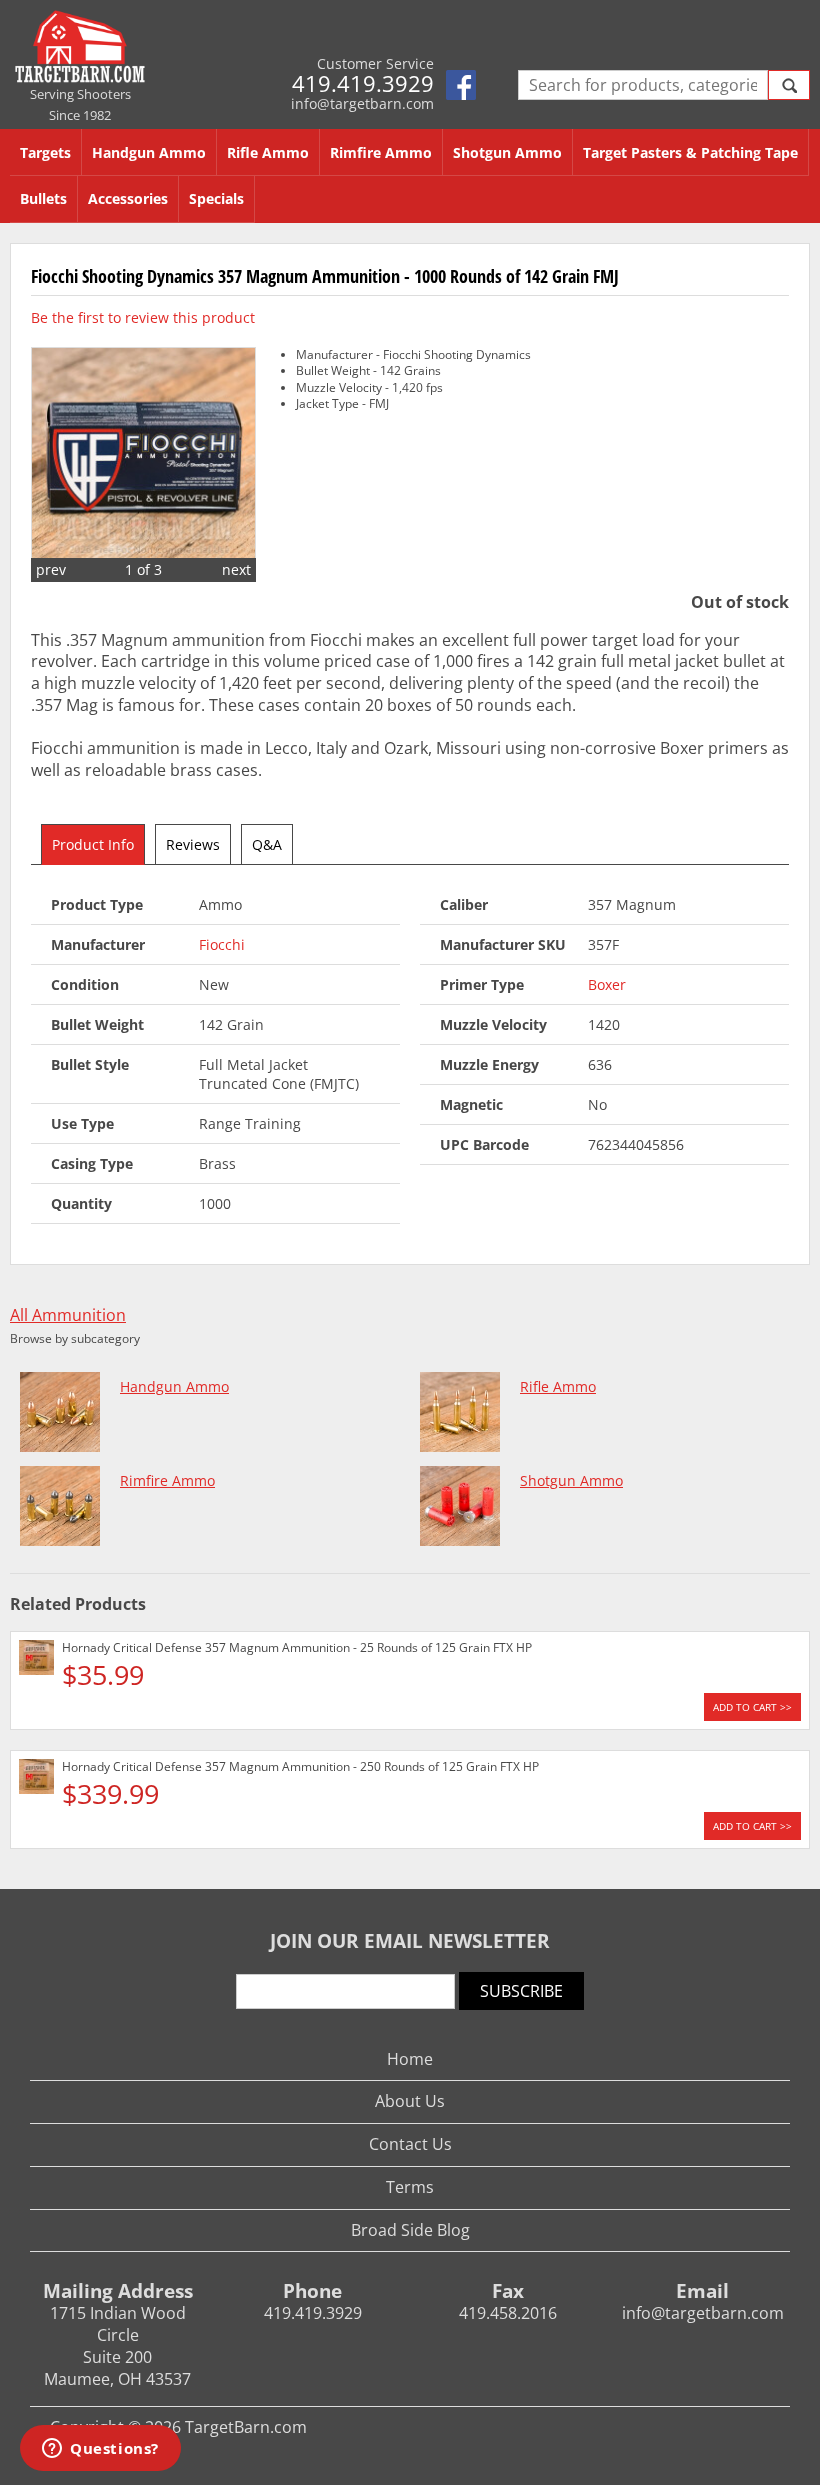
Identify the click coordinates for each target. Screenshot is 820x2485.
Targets (45, 152)
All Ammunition (68, 1315)
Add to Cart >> (752, 1707)
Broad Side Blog (410, 2230)
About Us (410, 2101)
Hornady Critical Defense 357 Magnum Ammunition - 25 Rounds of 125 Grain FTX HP (297, 1647)
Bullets (43, 198)
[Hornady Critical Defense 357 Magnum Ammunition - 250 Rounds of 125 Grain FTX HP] (36, 1779)
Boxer (607, 984)
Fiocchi (222, 944)
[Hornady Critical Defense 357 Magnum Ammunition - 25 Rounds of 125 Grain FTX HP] (36, 1660)
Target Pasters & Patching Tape (690, 152)
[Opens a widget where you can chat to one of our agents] (100, 2450)
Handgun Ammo (149, 152)
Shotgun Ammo (507, 152)
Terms (410, 2187)
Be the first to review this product (143, 317)
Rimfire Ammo (381, 152)
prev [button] (51, 569)
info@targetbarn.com (362, 103)
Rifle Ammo (268, 152)
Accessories (128, 198)
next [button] (236, 569)
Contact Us (410, 2144)
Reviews (193, 844)
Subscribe (521, 1991)
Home (410, 2059)
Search (789, 85)
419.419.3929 (363, 83)
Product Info (93, 844)
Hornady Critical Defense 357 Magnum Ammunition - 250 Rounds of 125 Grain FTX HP (300, 1766)
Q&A (267, 844)
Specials (216, 198)
